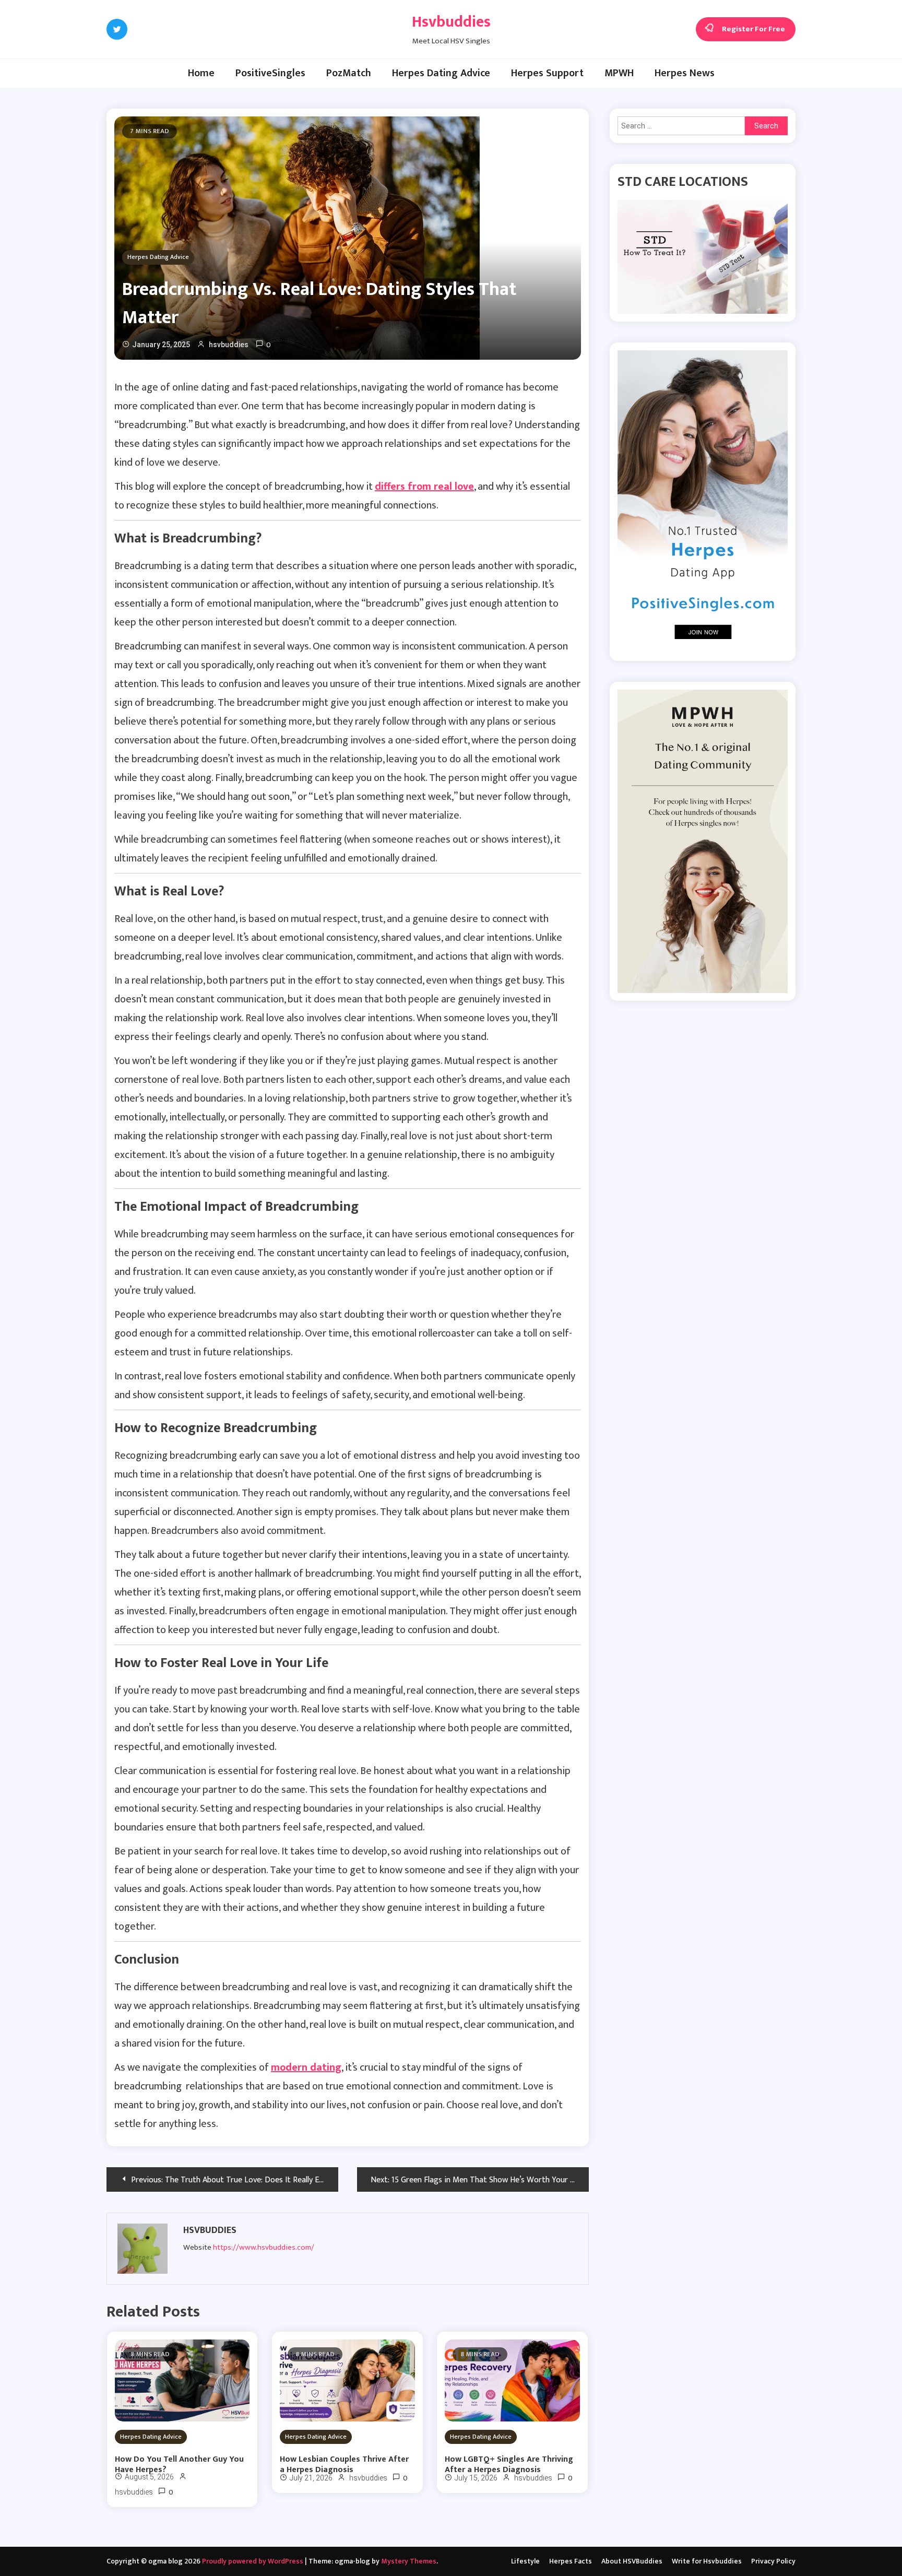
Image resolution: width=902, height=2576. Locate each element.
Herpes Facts (571, 2561)
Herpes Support (547, 73)
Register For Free (753, 29)
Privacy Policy (773, 2561)
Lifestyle (525, 2561)
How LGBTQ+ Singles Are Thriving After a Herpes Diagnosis (509, 2465)
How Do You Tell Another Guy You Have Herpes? (179, 2465)
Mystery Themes (409, 2561)
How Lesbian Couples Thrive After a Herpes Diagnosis (344, 2465)
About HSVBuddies (632, 2561)
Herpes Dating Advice (441, 73)
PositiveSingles (270, 73)
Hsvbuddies (451, 22)
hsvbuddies (229, 345)
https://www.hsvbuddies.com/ (264, 2247)
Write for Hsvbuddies (707, 2561)
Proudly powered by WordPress (253, 2561)
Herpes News (685, 73)
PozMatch (349, 73)
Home (201, 73)
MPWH (619, 73)
